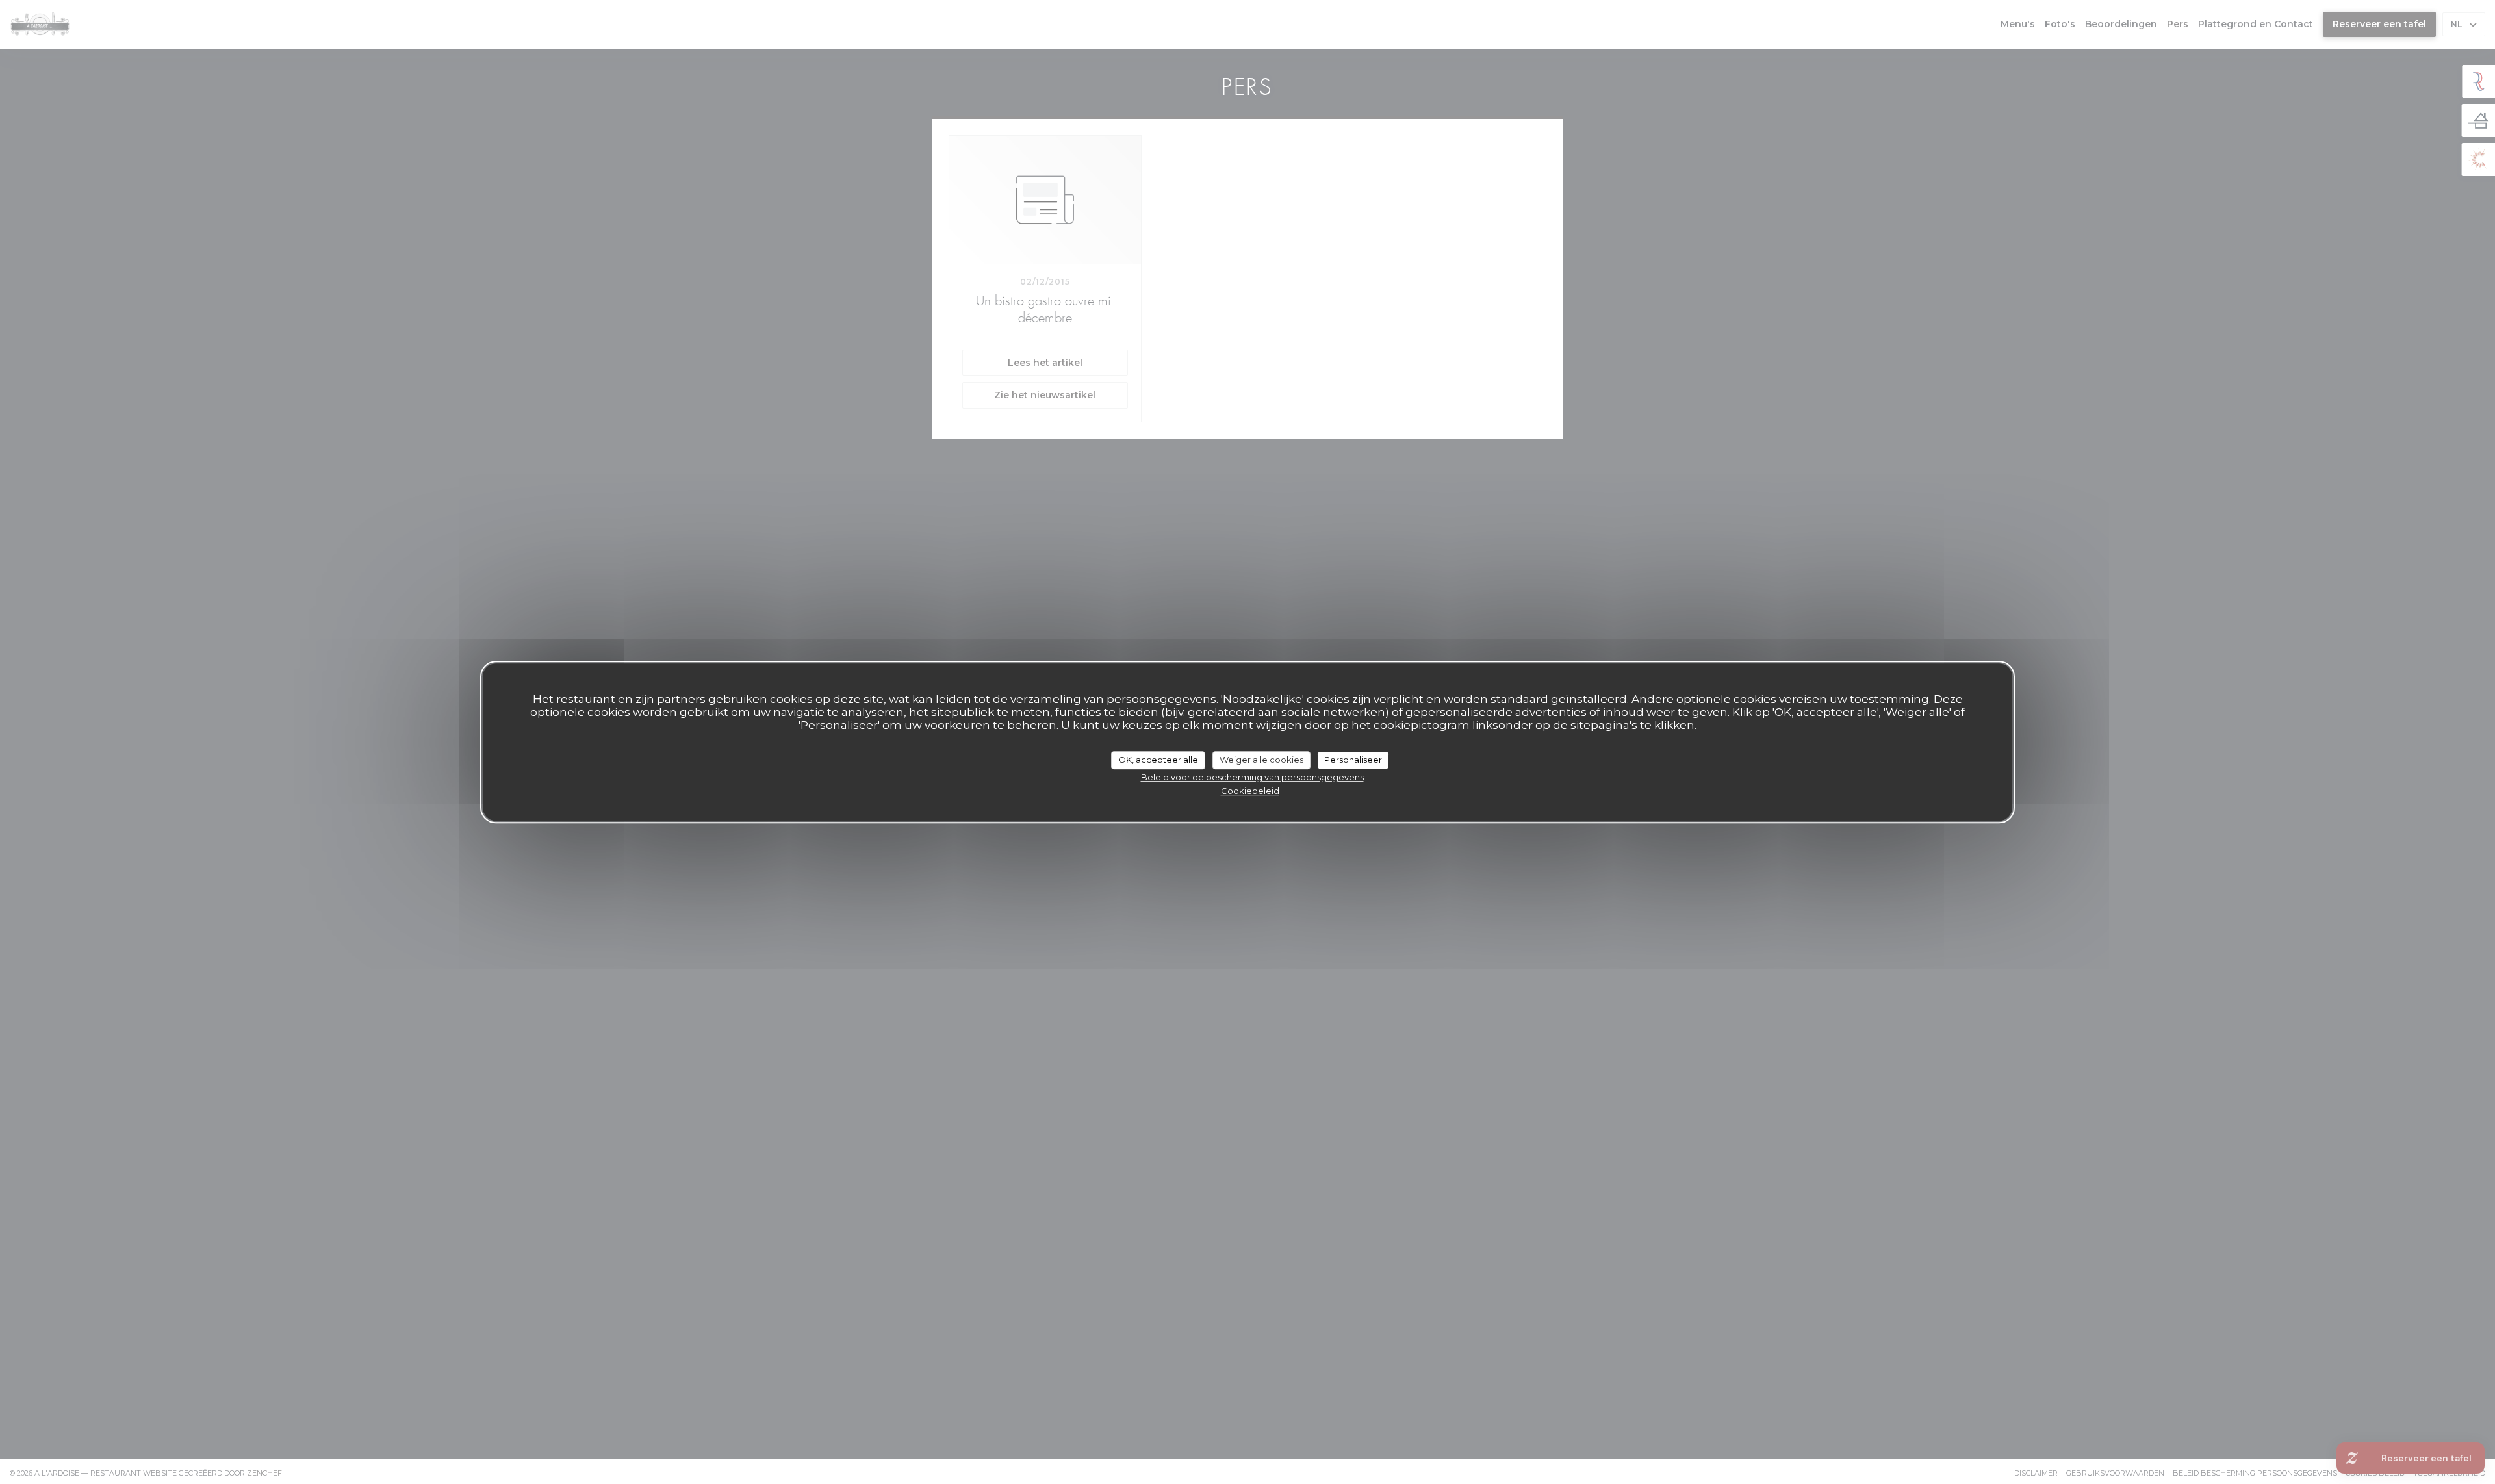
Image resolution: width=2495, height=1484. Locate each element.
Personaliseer (1353, 760)
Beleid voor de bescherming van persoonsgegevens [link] (1252, 777)
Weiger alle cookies (1261, 760)
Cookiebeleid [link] (1250, 791)
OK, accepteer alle (1158, 760)
